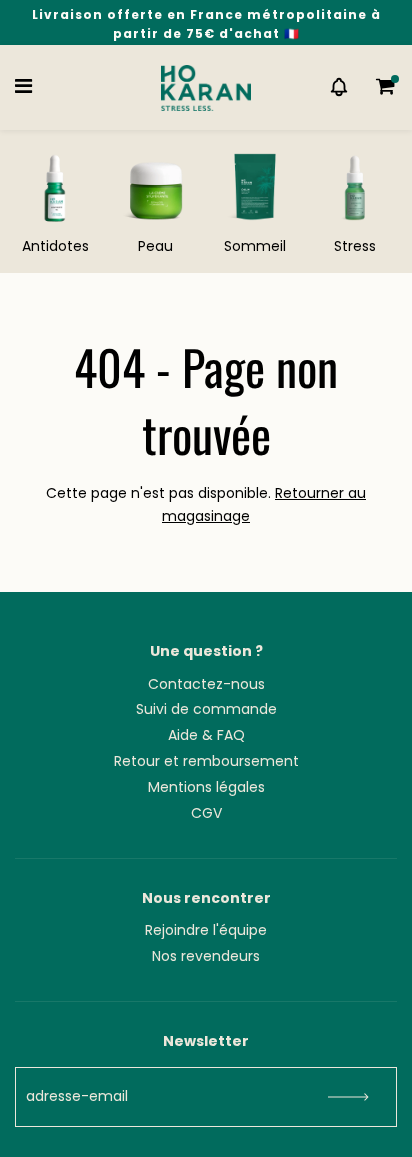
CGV (206, 813)
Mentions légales (206, 787)
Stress (355, 246)
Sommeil (255, 246)
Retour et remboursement (206, 761)
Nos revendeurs (206, 956)
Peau (155, 246)
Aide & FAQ (206, 735)
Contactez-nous (206, 684)
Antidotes (55, 246)
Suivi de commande (206, 709)
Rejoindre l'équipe (206, 930)
